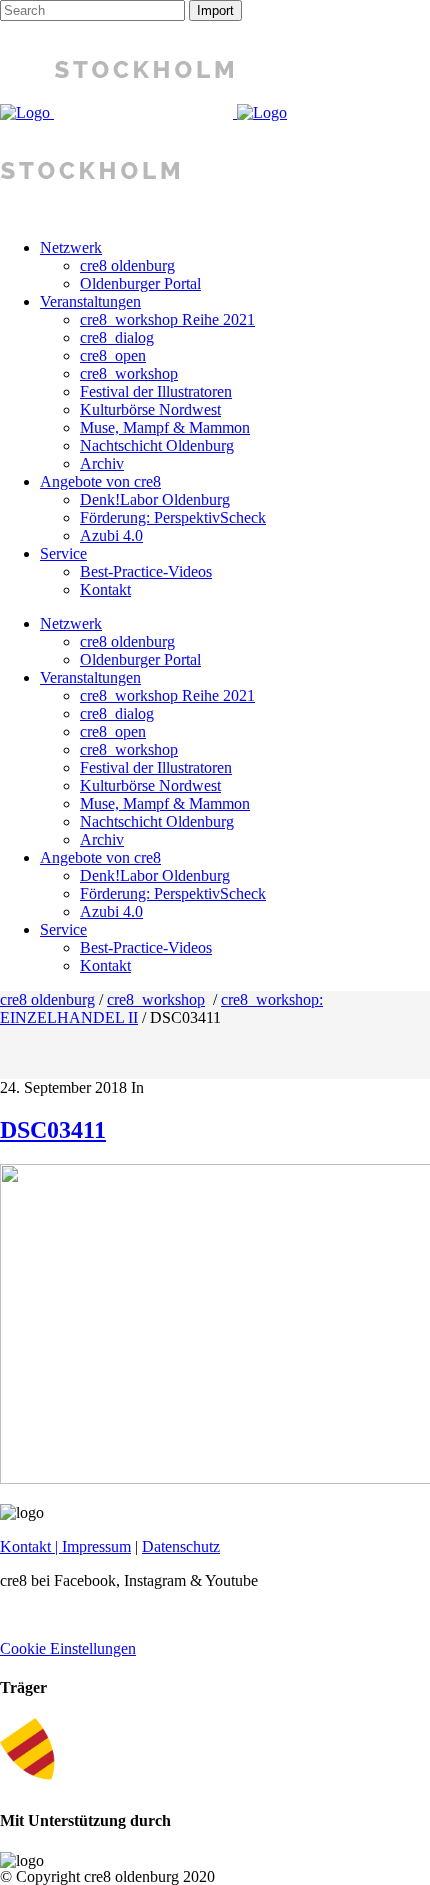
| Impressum (91, 1546)
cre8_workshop (156, 999)
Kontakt (25, 1546)
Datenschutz (181, 1546)
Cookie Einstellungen (68, 1648)
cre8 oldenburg (47, 999)
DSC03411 (53, 1130)
